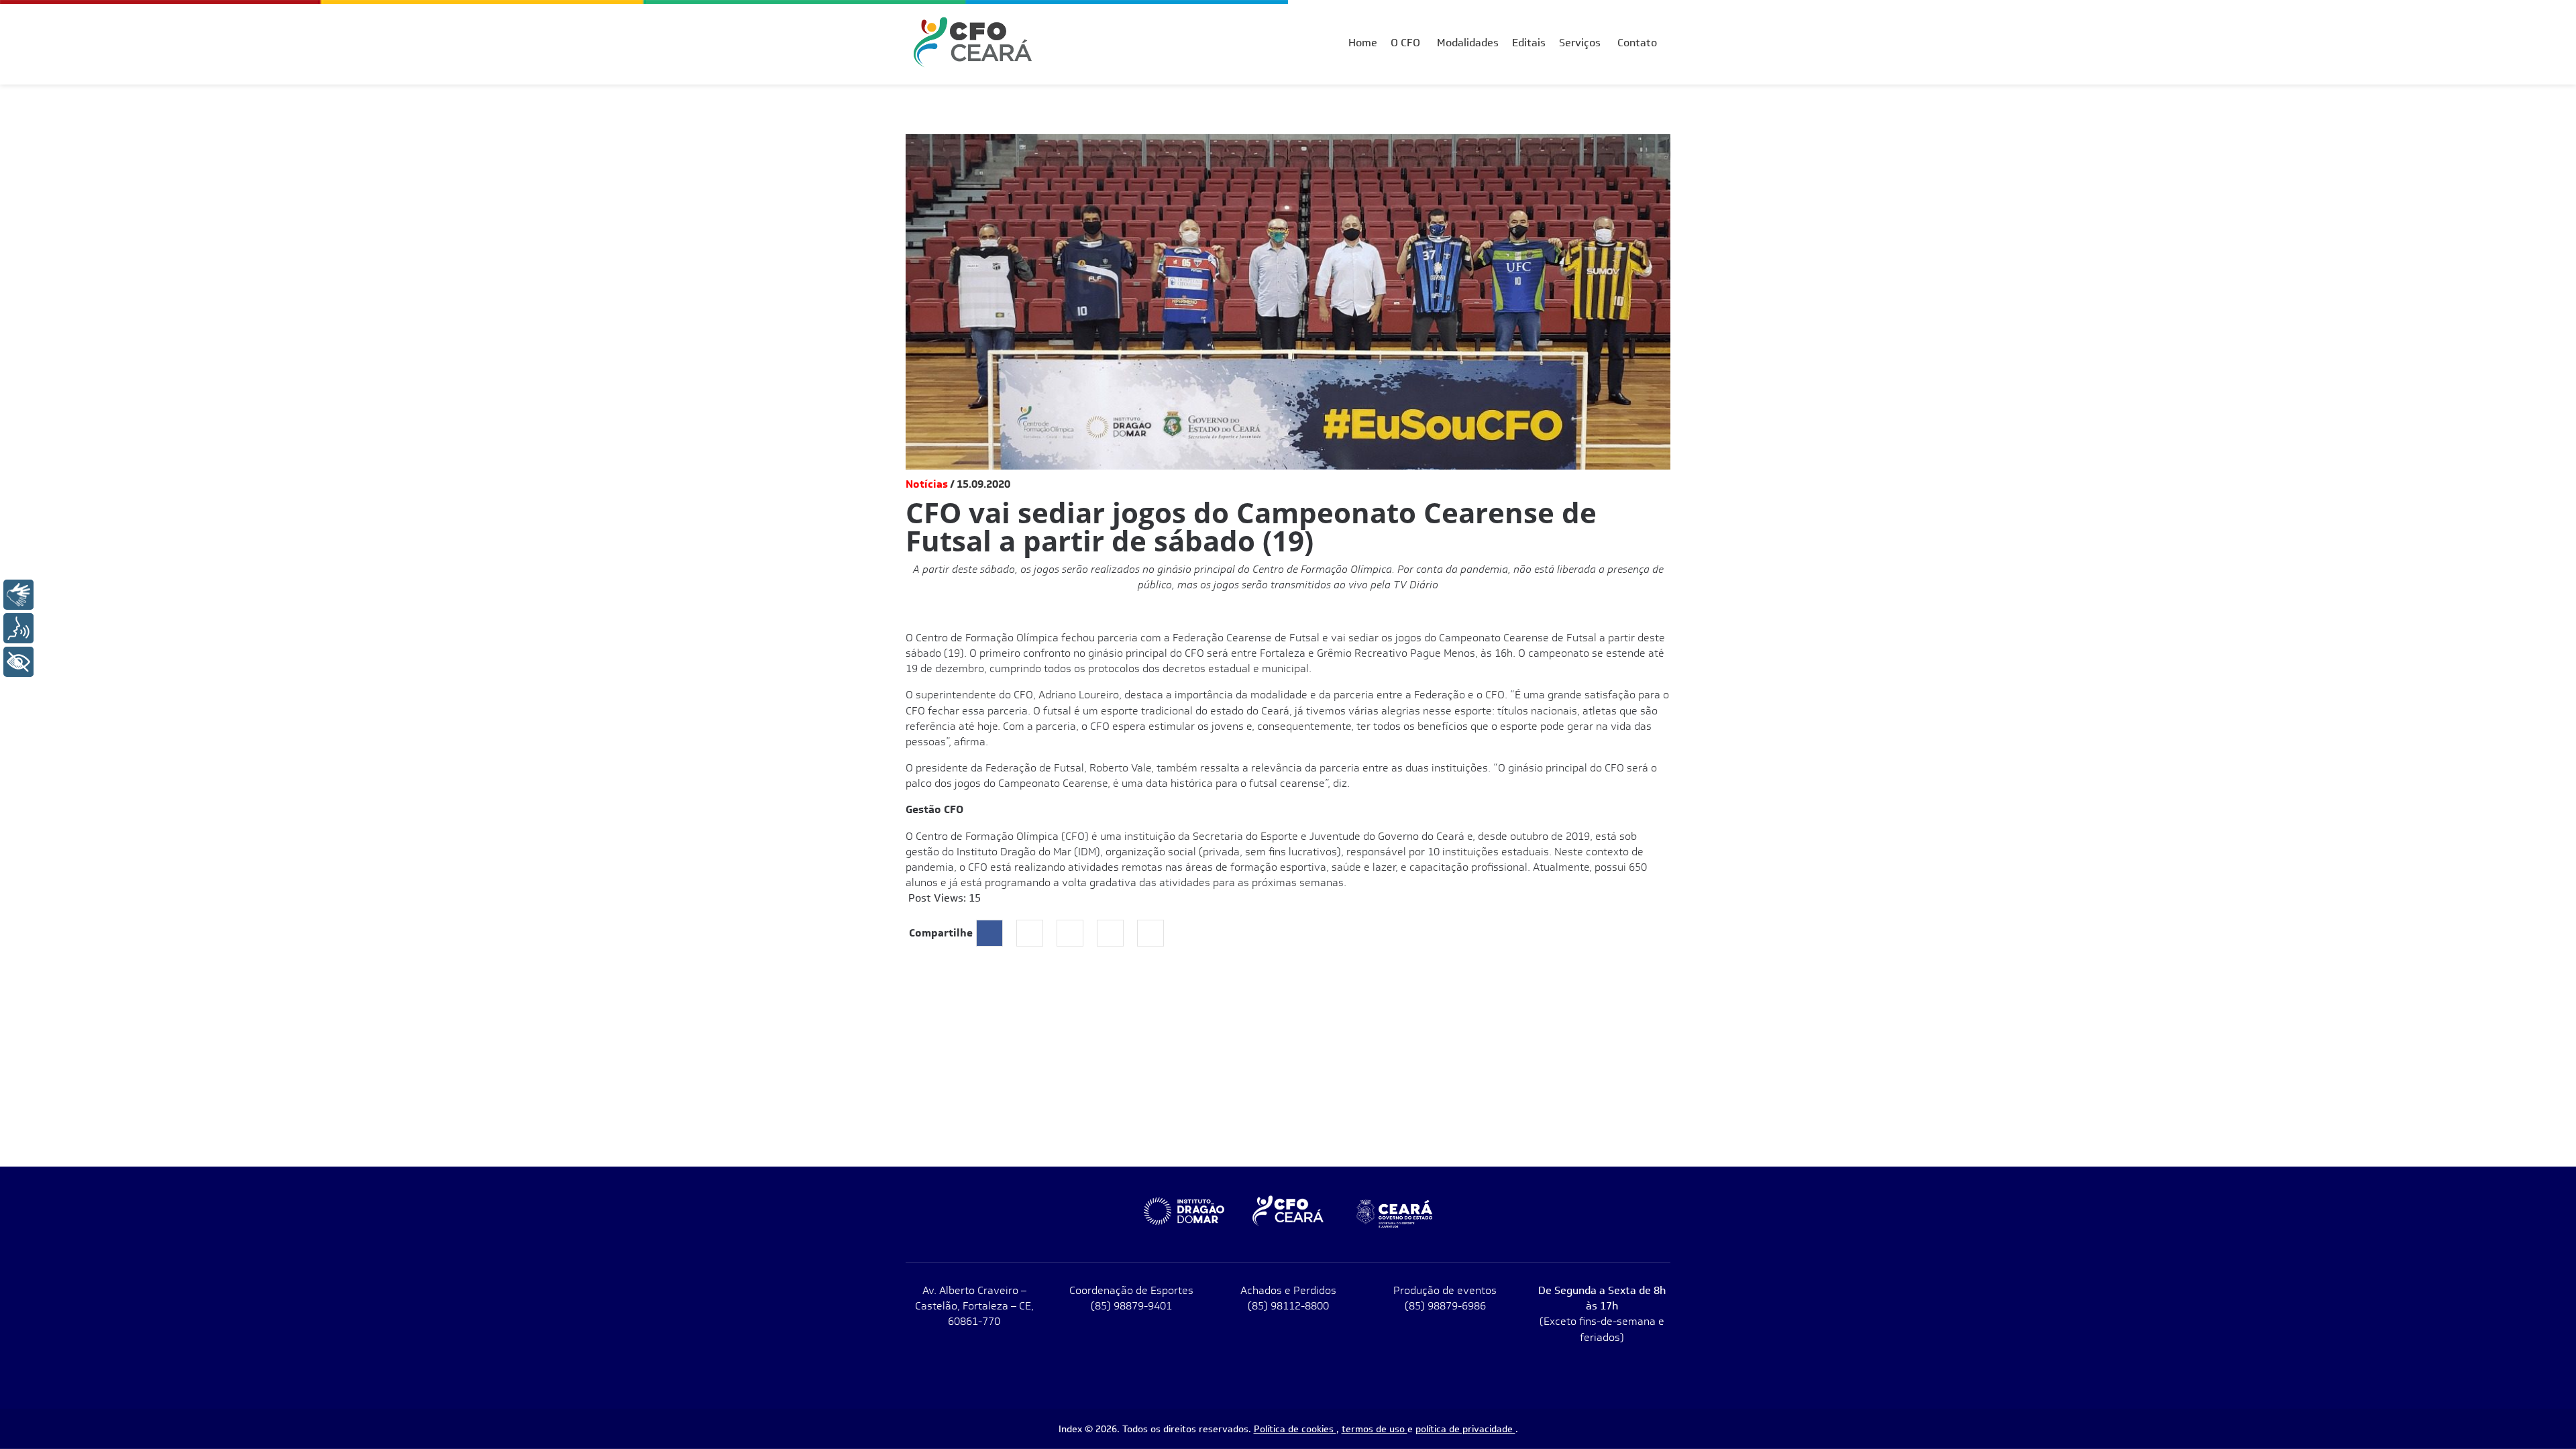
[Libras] (18, 595)
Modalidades (1468, 43)
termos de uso (1375, 1429)
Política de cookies (1295, 1429)
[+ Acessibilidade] (18, 662)
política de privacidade (1465, 1429)
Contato (1637, 43)
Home (1363, 43)
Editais (1529, 43)
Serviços (1580, 43)
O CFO (1405, 43)
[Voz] (18, 628)
